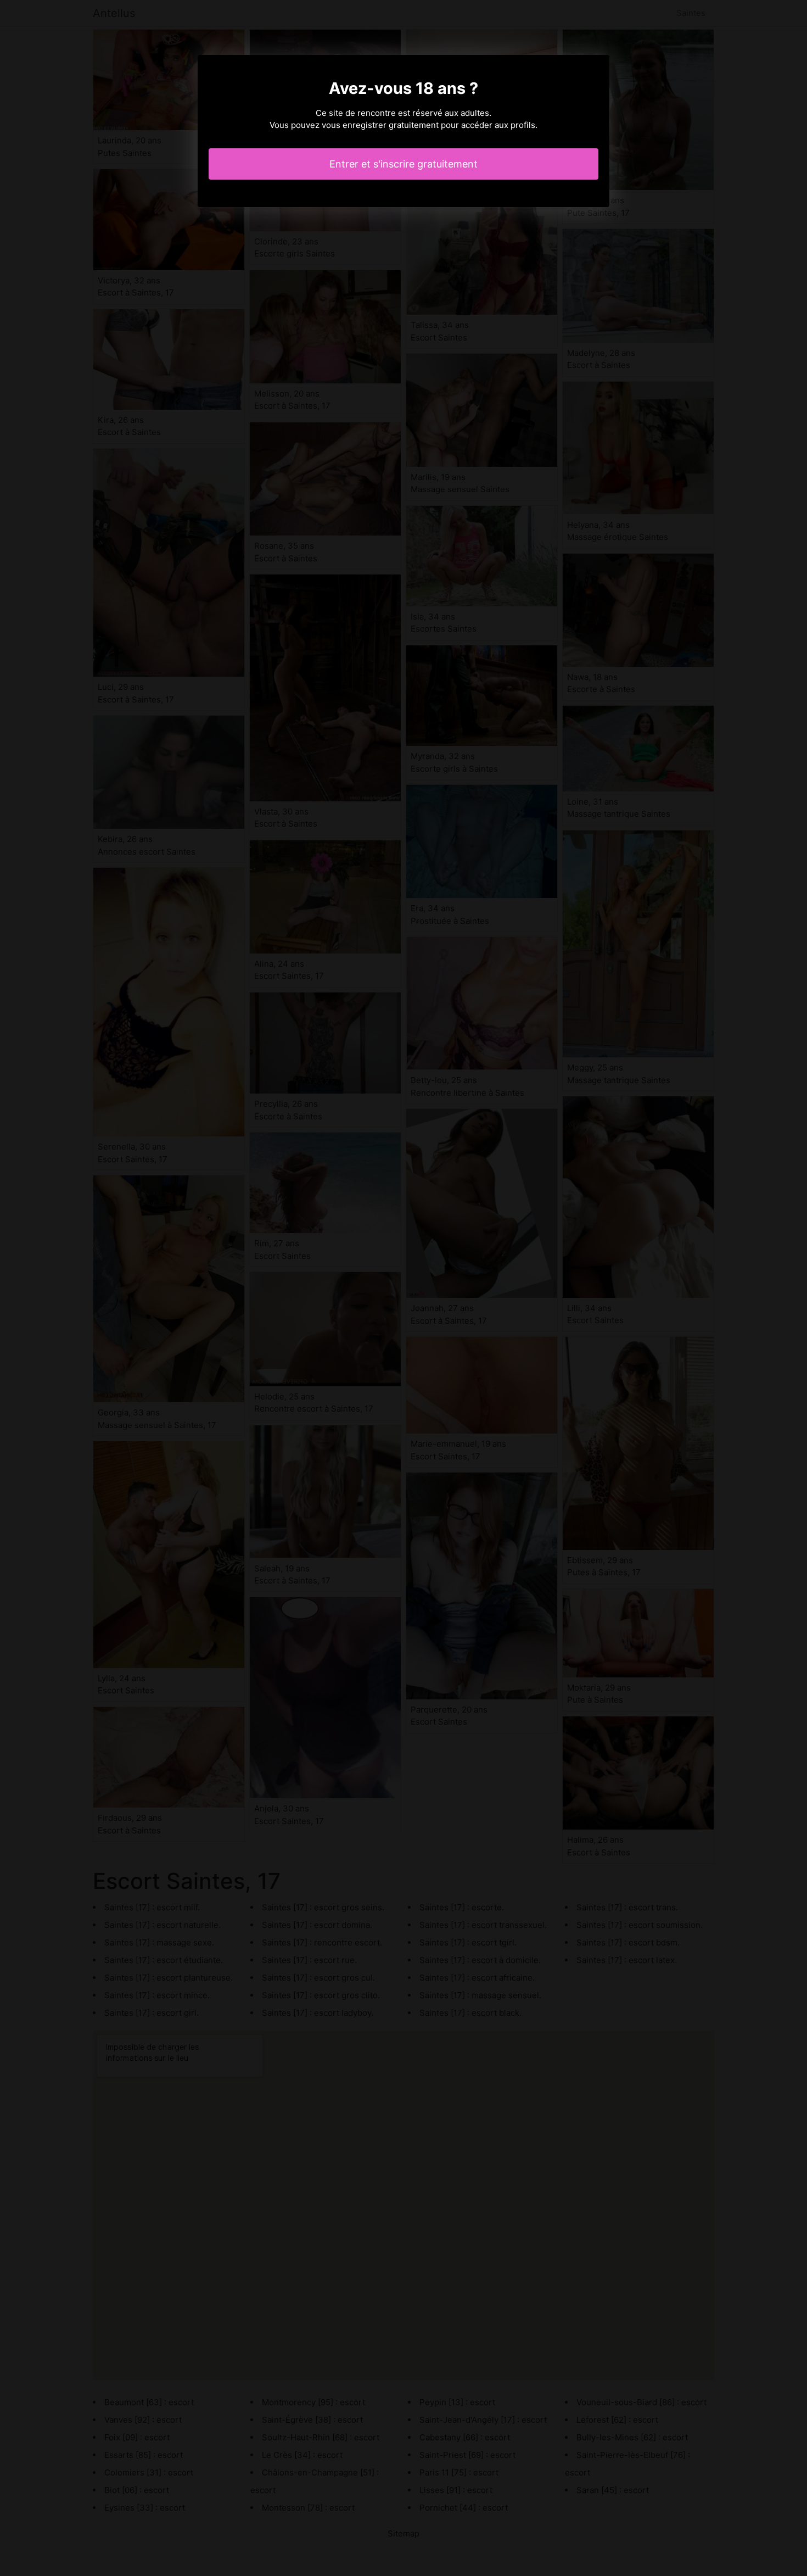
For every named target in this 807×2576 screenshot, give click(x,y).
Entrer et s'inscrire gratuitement (403, 164)
